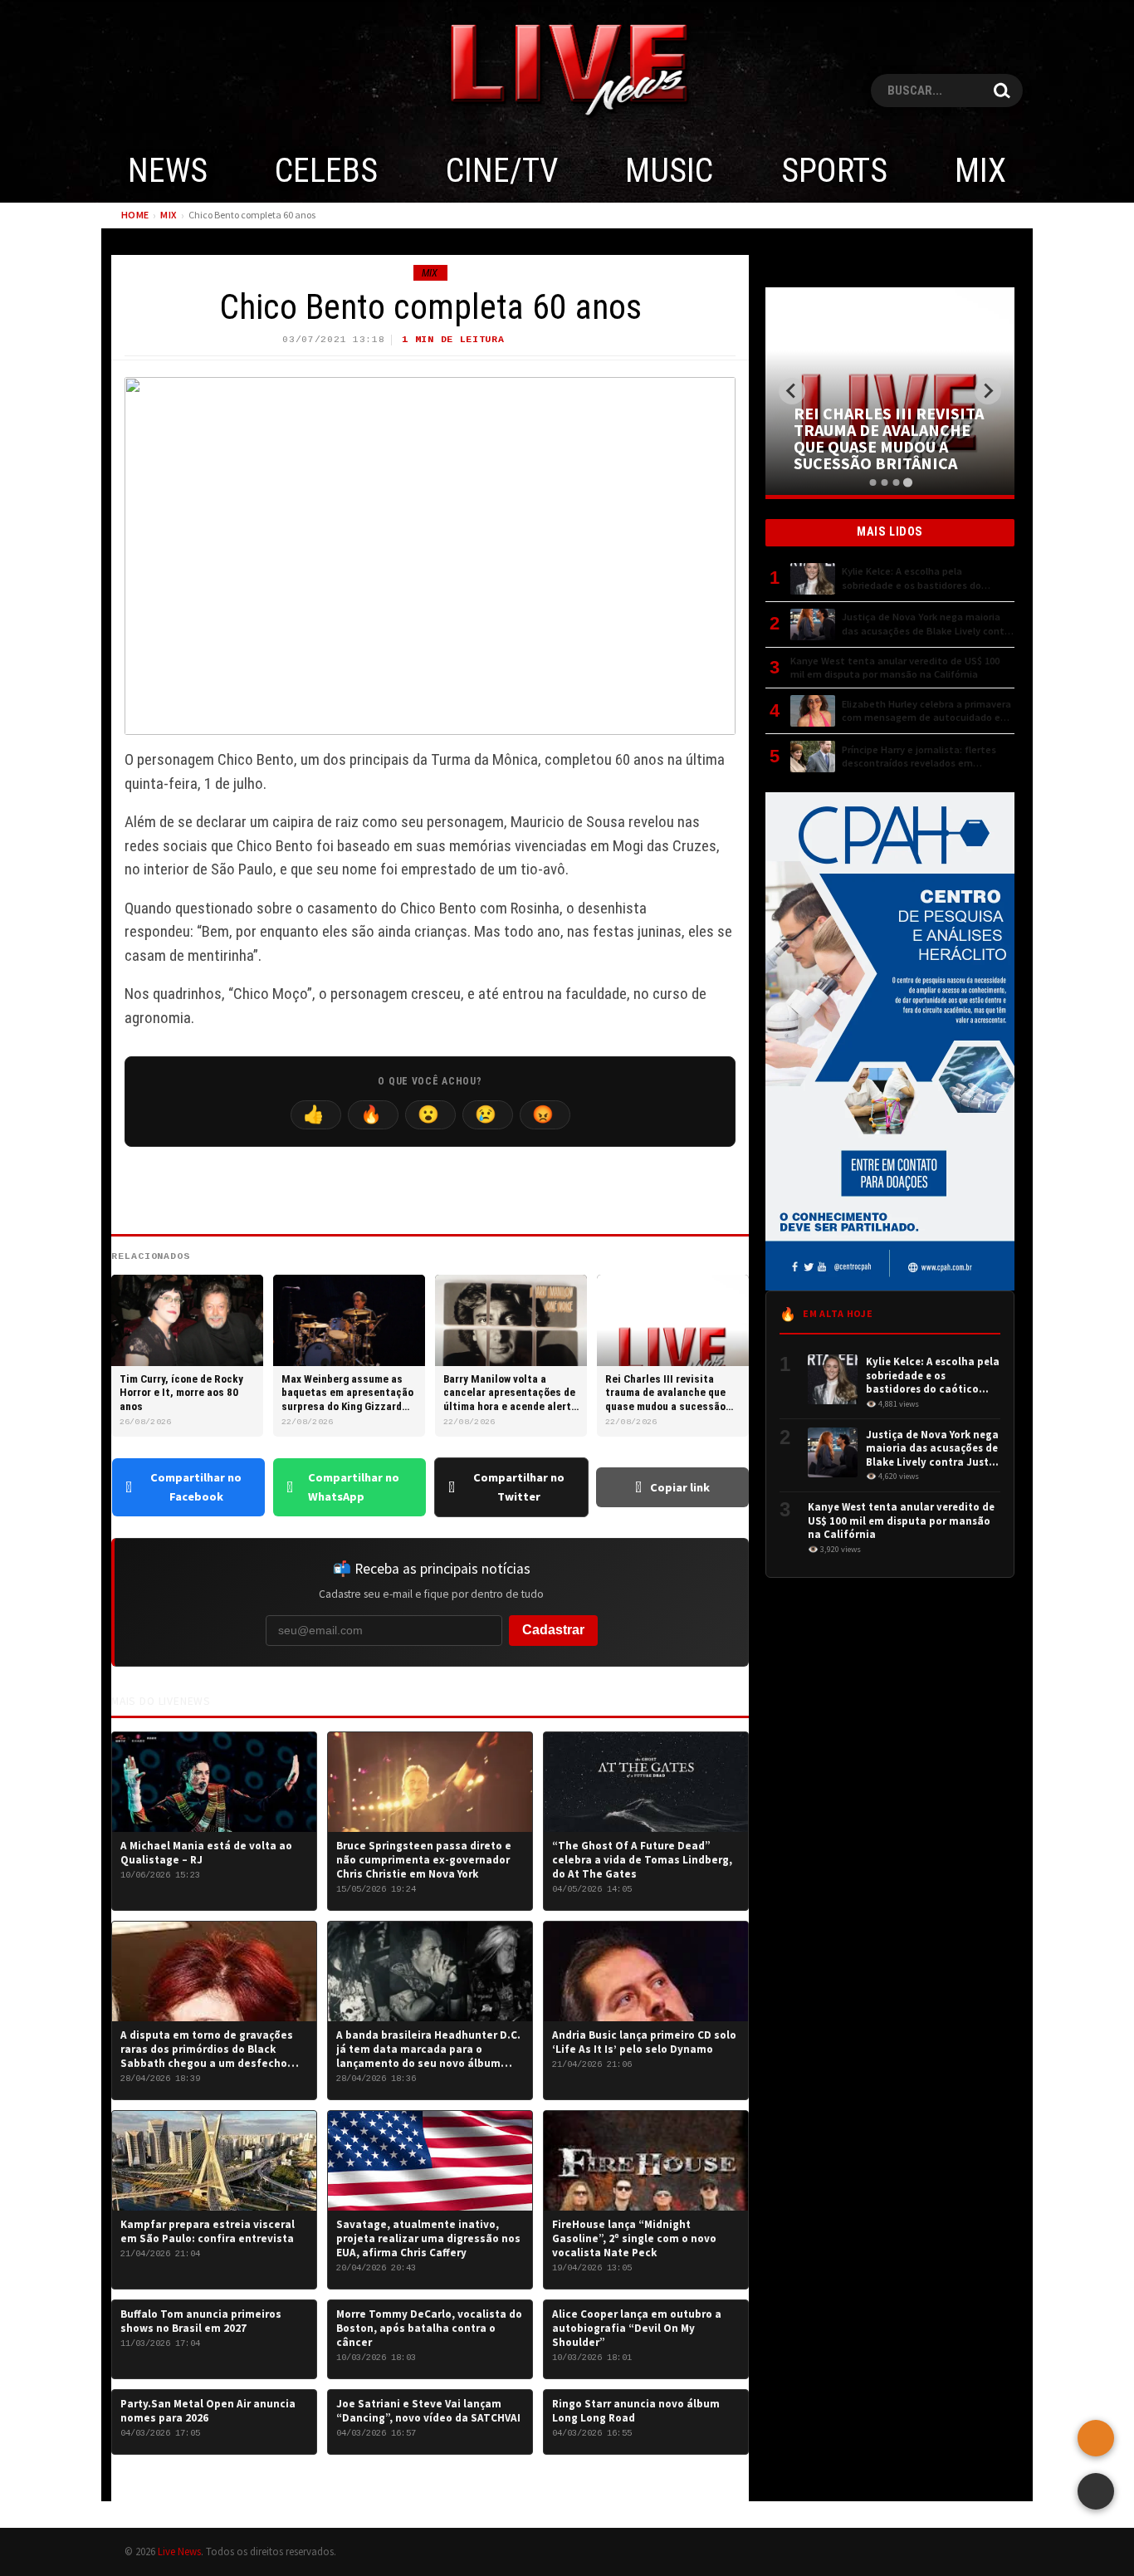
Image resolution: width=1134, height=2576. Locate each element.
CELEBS (326, 171)
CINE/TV (502, 171)
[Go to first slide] (988, 391)
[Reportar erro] (1096, 2438)
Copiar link (680, 1487)
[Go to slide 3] (896, 482)
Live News (179, 2551)
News (168, 171)
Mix (980, 171)
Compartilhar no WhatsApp (354, 1487)
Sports (834, 171)
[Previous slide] (792, 391)
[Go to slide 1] (872, 482)
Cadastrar (553, 1630)
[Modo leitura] (1096, 2491)
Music (669, 171)
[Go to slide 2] (884, 482)
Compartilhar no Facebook (196, 1487)
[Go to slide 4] (907, 482)
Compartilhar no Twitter (519, 1487)
